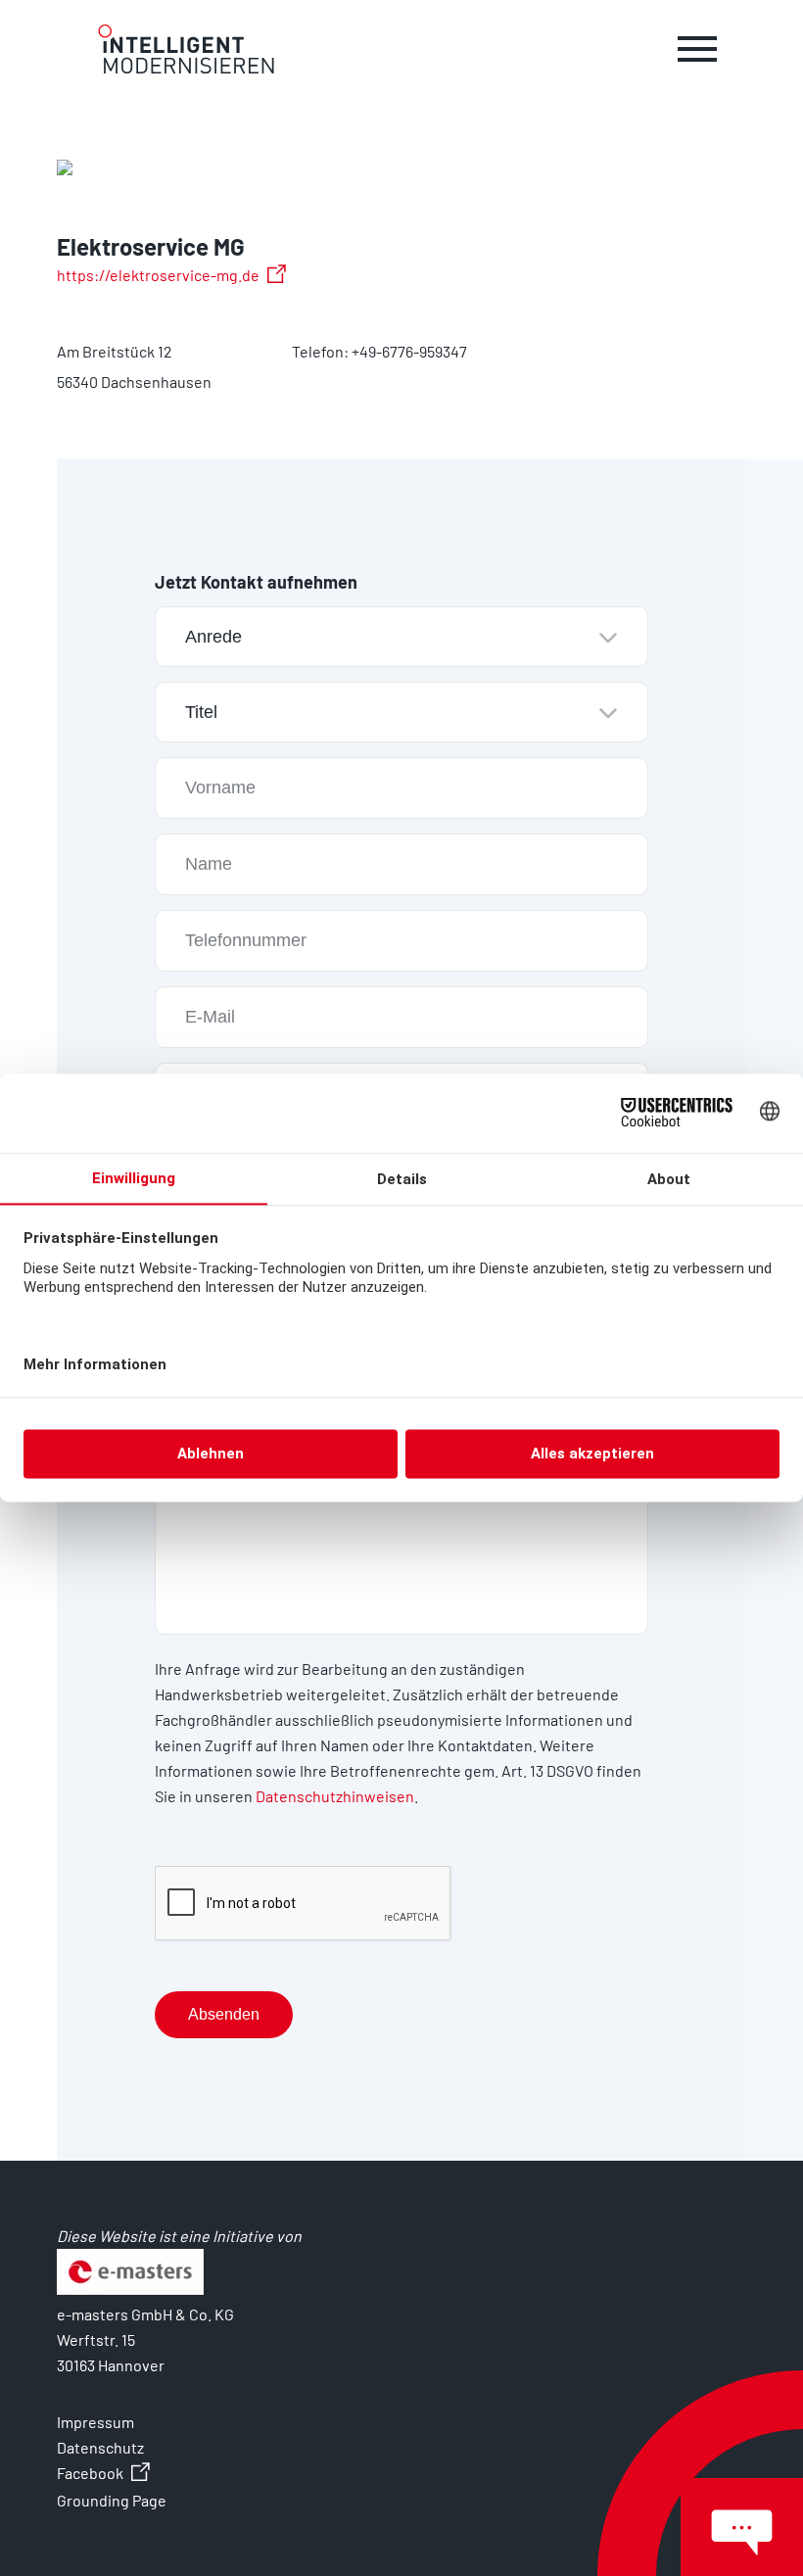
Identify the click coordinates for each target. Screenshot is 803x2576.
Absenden (224, 2014)
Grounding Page (112, 2500)
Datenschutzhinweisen (335, 1796)
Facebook (90, 2473)
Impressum (95, 2422)
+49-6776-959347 (409, 351)
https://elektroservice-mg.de (158, 275)
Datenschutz (100, 2447)
